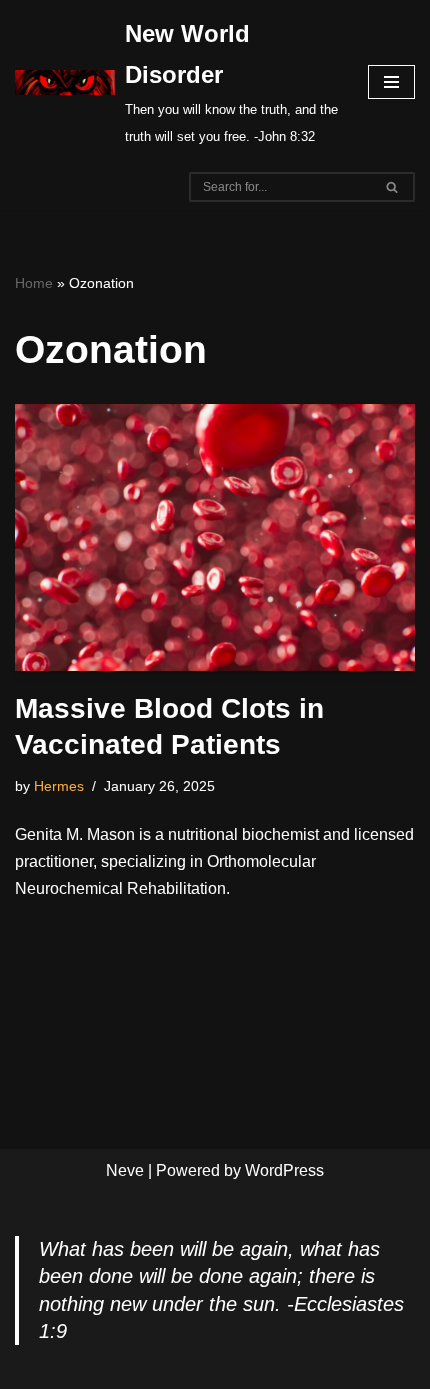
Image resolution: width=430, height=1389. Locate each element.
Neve (125, 1170)
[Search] (392, 187)
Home (34, 283)
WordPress (284, 1170)
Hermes (59, 786)
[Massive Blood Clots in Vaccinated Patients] (215, 537)
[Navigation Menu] (391, 82)
